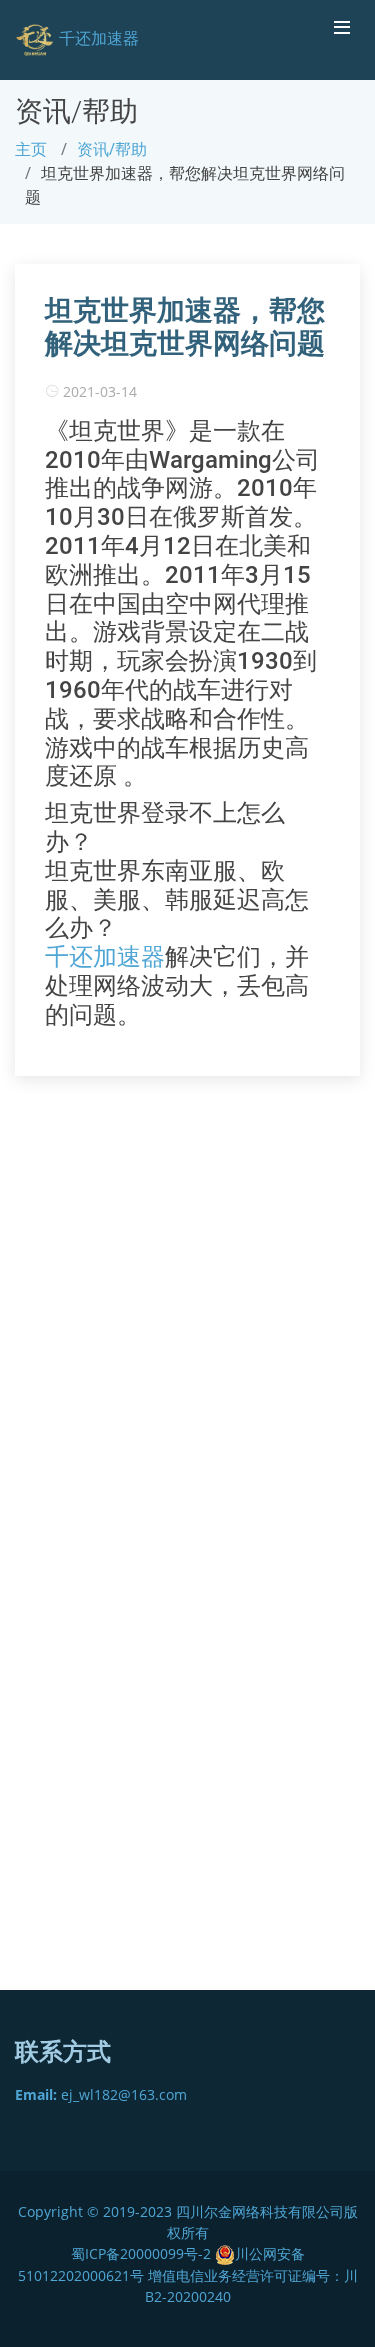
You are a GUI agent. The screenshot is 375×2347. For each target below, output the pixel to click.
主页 (31, 149)
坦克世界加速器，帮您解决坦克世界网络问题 (185, 327)
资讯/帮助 (112, 149)
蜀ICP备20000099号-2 (143, 2253)
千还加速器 (105, 957)
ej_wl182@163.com (101, 2094)
